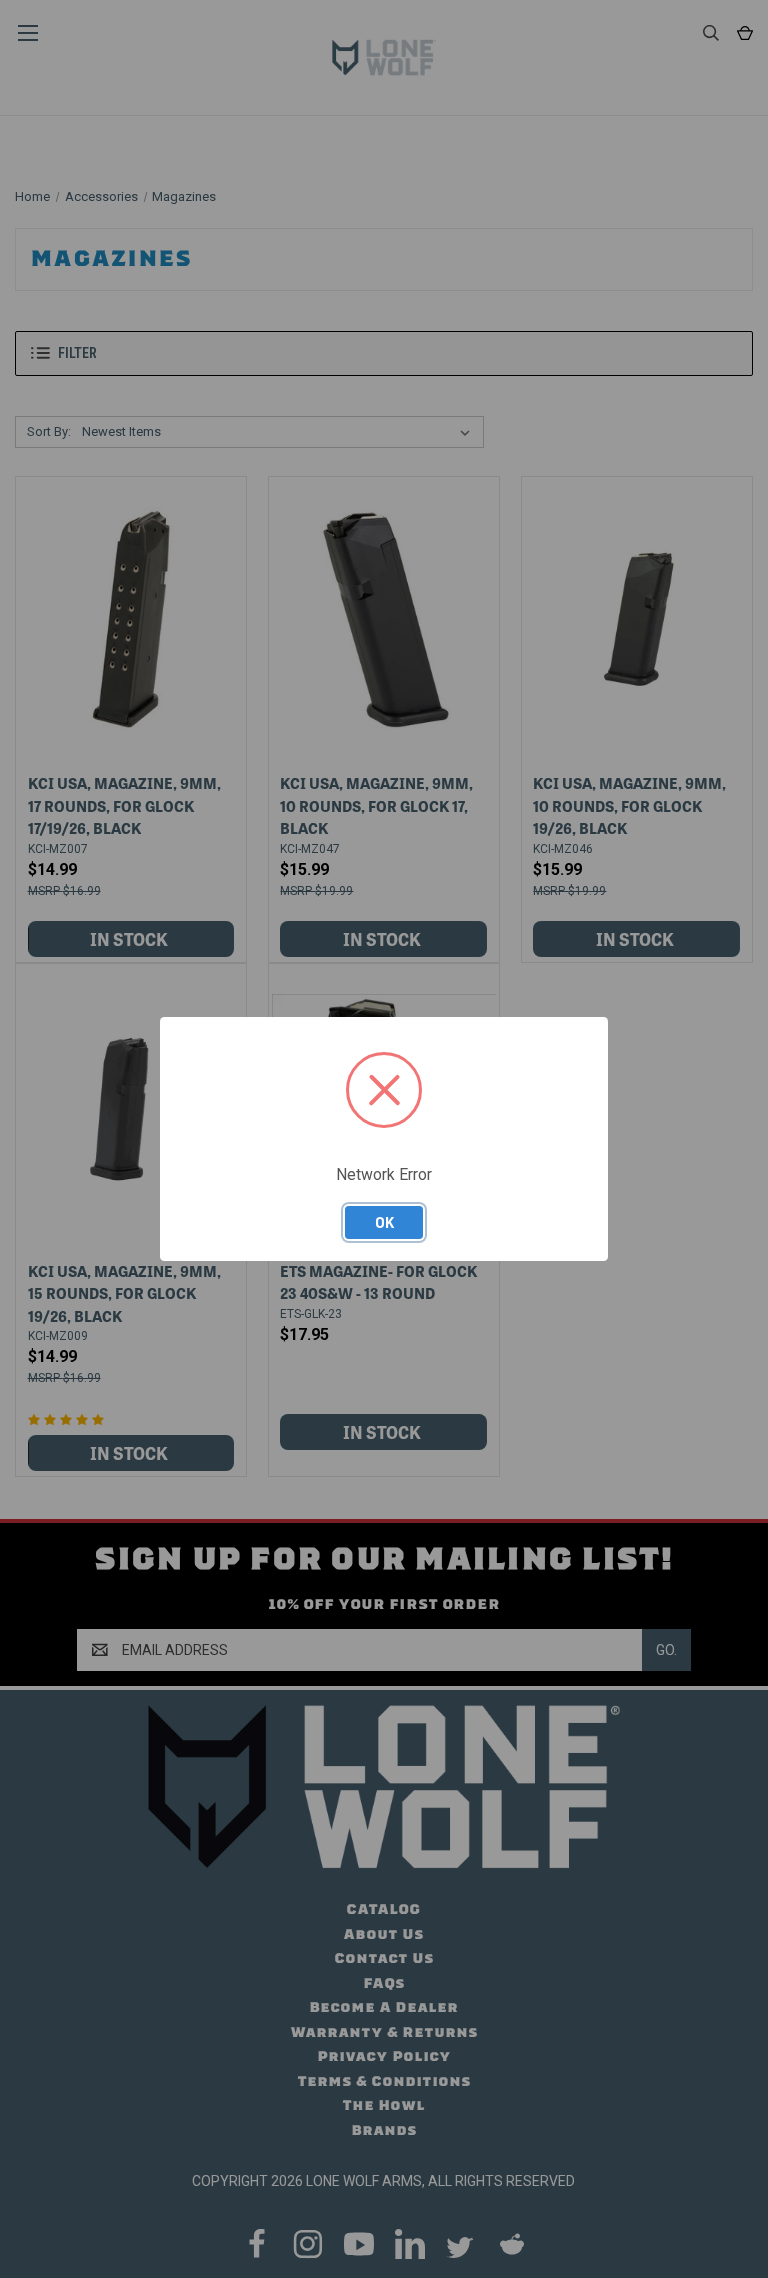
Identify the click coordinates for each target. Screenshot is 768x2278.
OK (384, 1222)
